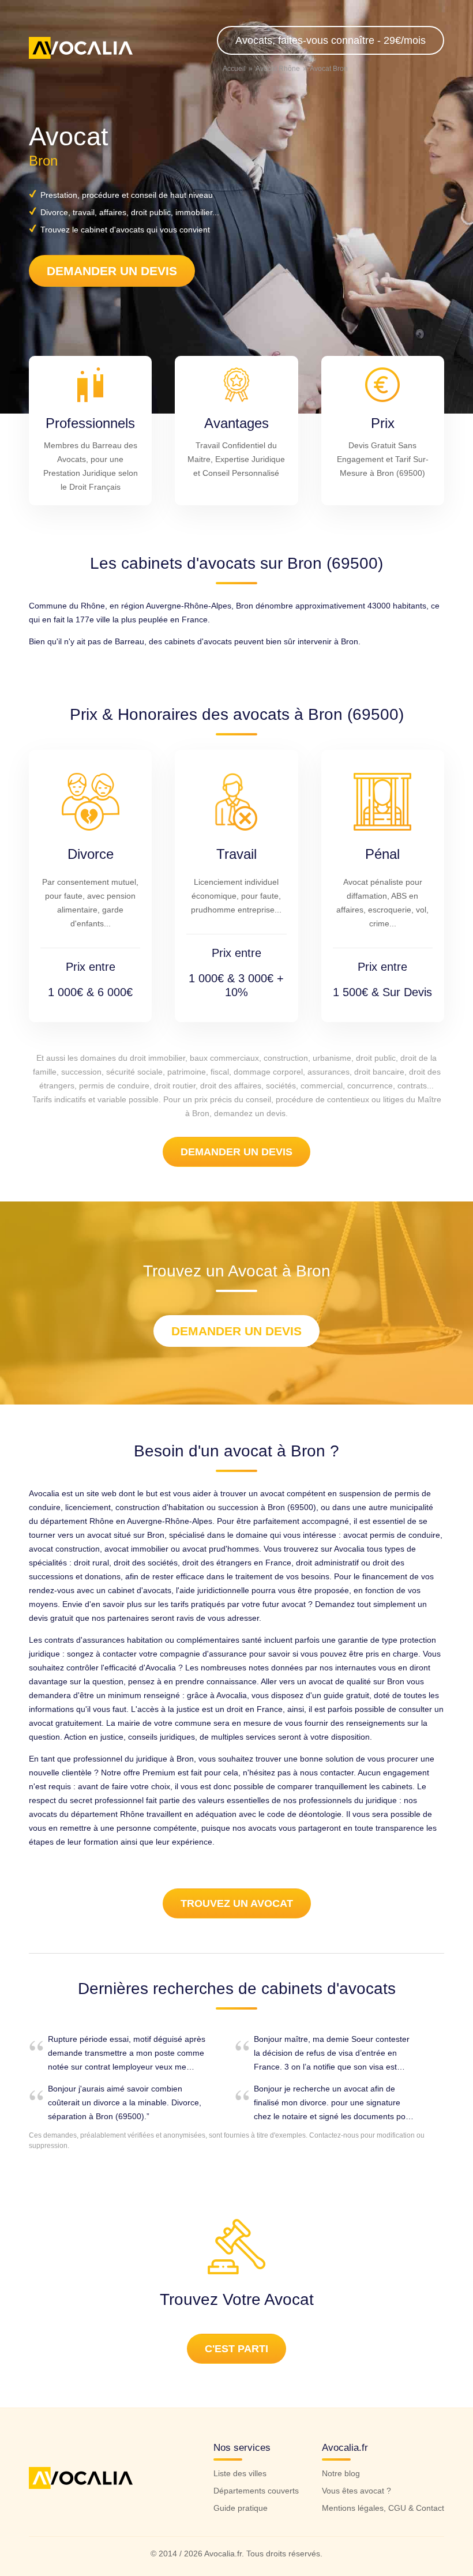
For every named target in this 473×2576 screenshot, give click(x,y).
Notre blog (341, 2473)
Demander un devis (112, 271)
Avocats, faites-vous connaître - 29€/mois (331, 40)
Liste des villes (240, 2473)
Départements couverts (256, 2491)
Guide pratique (241, 2508)
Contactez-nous (334, 2135)
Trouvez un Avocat (237, 1903)
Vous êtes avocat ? (356, 2491)
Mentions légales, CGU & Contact (383, 2508)
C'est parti (236, 2349)
